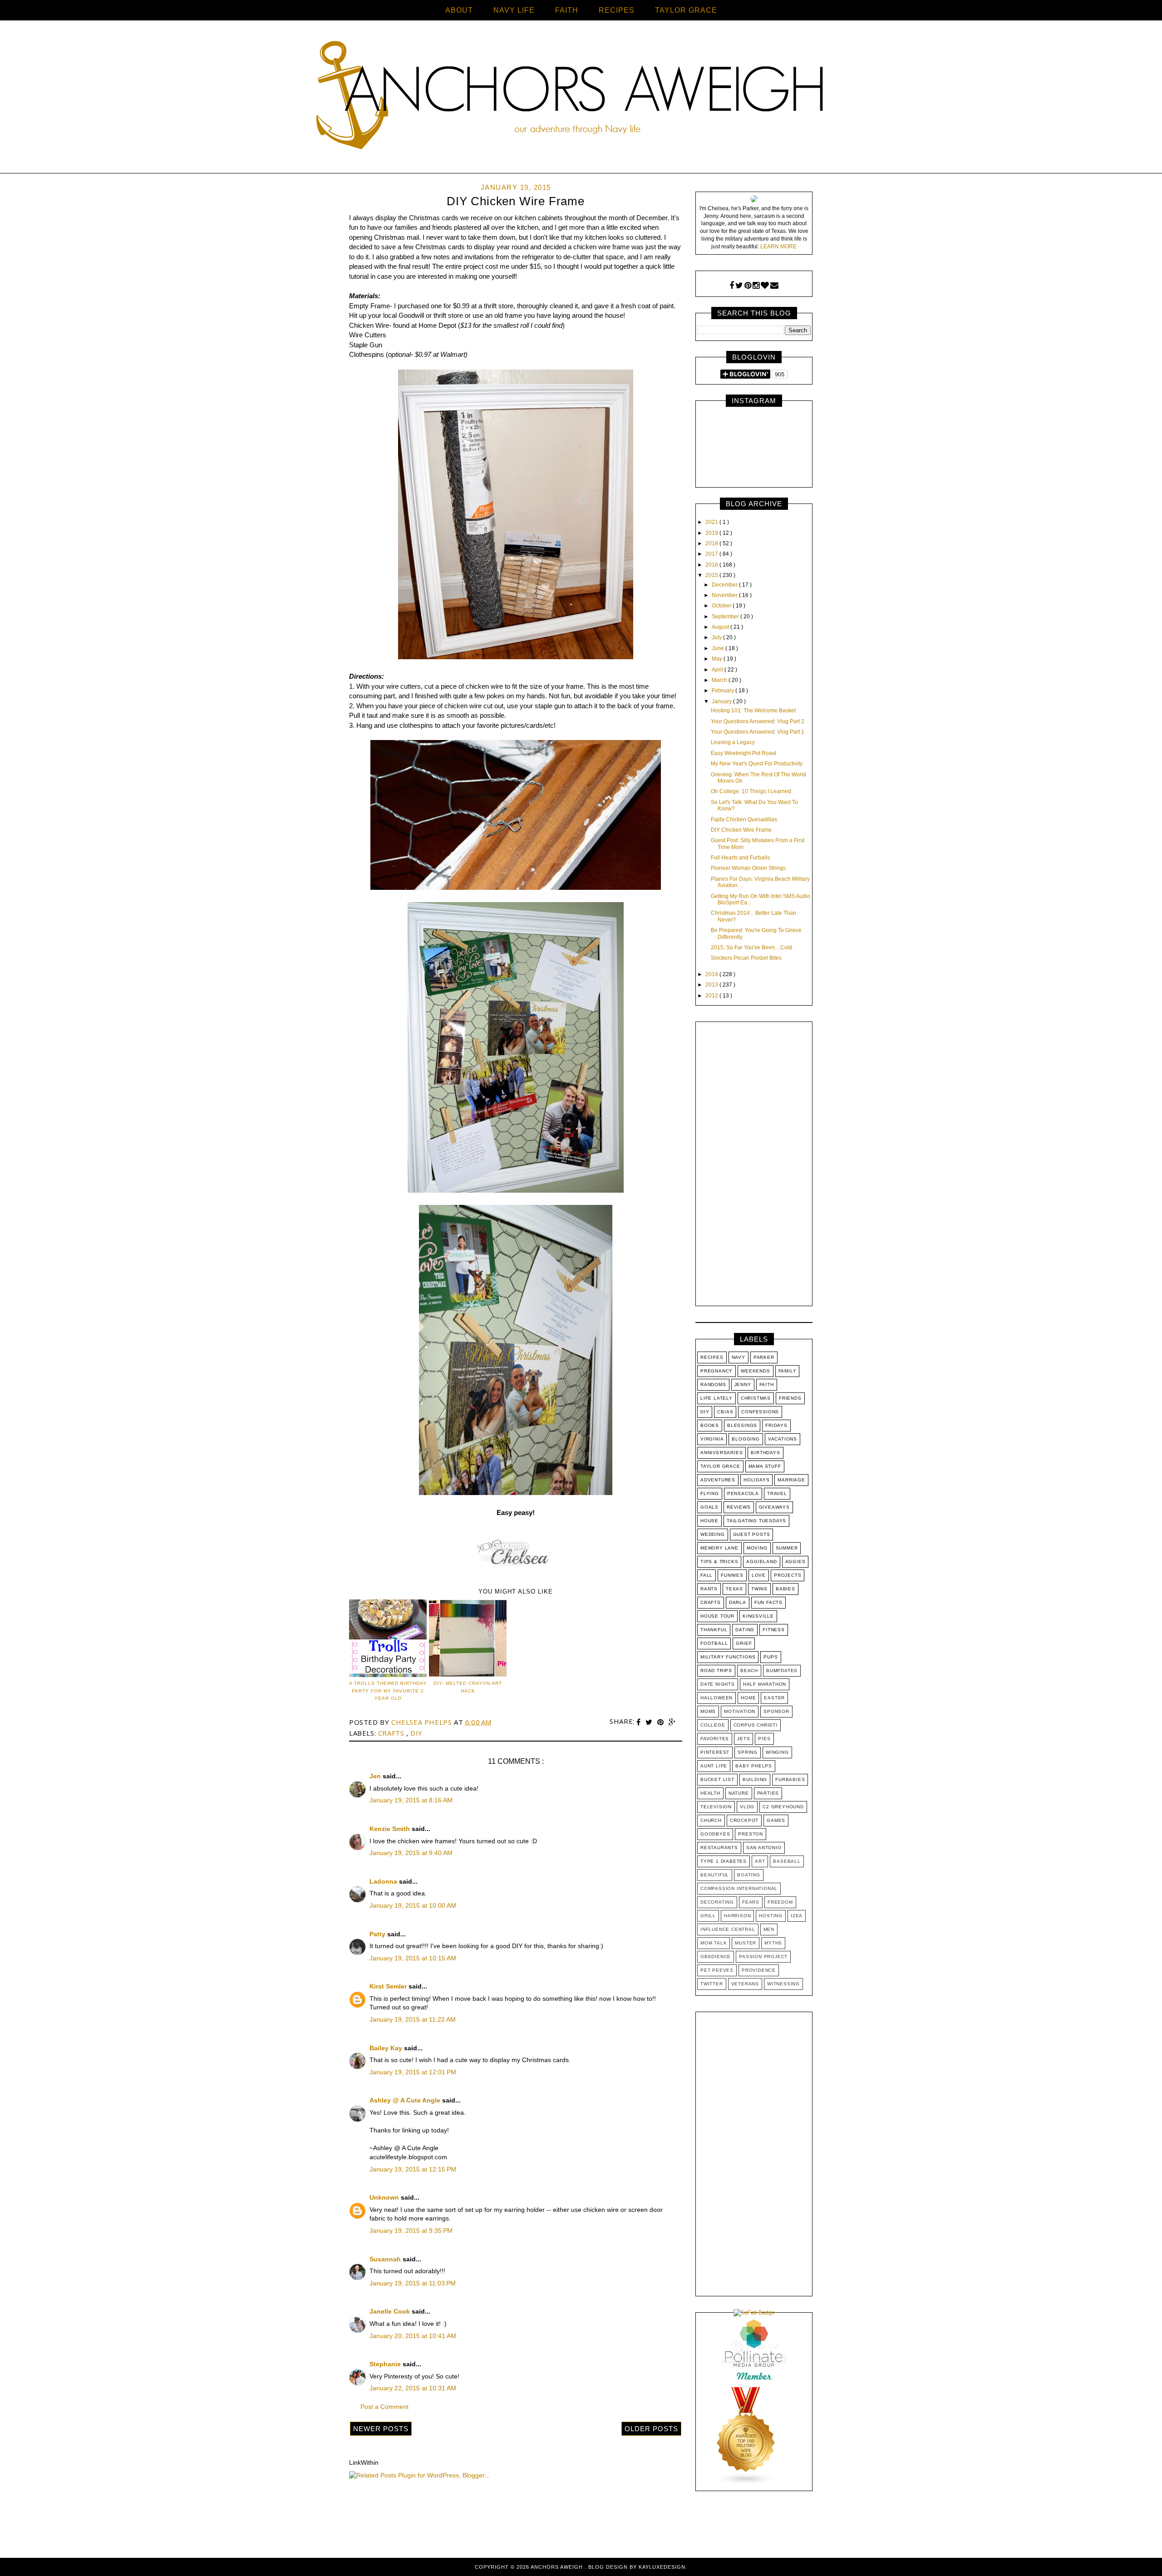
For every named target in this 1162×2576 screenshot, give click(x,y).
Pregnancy (716, 1371)
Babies (785, 1589)
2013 (712, 985)
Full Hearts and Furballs (740, 858)
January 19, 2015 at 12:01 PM (413, 2072)
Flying (710, 1493)
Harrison (737, 1916)
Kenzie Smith (391, 1829)
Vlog (747, 1807)
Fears (751, 1902)
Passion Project (763, 1957)
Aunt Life (714, 1766)
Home (748, 1698)
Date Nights (718, 1684)
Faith (767, 1384)
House (709, 1521)
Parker (764, 1357)
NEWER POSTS (381, 2429)
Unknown (385, 2197)
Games (776, 1820)
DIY (416, 1733)
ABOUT (459, 10)
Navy (739, 1357)
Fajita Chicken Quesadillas (744, 819)
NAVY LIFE (514, 10)
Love (759, 1575)
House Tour (717, 1616)
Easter (774, 1698)
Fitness (774, 1630)
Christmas (756, 1398)
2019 (712, 533)
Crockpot (744, 1820)
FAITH (567, 10)
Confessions (760, 1412)
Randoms (713, 1384)
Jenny (743, 1384)
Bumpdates (782, 1670)
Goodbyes (715, 1834)
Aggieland (761, 1562)
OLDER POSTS (651, 2429)
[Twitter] (739, 286)
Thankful (714, 1630)
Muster (746, 1943)
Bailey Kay (387, 2048)
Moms (708, 1711)
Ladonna (384, 1881)
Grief (744, 1643)
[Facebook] (732, 286)
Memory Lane (719, 1548)
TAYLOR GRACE (686, 10)
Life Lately (716, 1398)
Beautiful (715, 1875)
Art (760, 1861)
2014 (712, 974)
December (725, 585)
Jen (376, 1776)
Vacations (783, 1439)
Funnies (732, 1575)
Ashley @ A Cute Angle (406, 2100)
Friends (790, 1398)
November (725, 595)
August (721, 627)
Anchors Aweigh (558, 2567)
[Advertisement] (754, 1166)
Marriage (791, 1480)
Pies (764, 1739)
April (718, 670)
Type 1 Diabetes (724, 1861)
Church (711, 1820)
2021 (712, 522)
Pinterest (715, 1752)
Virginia (712, 1439)
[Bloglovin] (765, 286)
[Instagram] (756, 286)
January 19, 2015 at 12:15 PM (413, 2169)
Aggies (795, 1562)
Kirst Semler (389, 1986)
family (788, 1371)
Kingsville (758, 1616)
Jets (743, 1739)
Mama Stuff (765, 1466)
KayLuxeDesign (662, 2567)
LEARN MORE (778, 247)
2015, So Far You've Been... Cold (751, 947)
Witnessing (783, 1984)
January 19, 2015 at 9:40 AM (411, 1853)
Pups (771, 1657)
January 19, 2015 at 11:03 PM (413, 2283)
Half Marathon (765, 1684)
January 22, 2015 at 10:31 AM (413, 2388)
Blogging (746, 1439)
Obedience (716, 1957)
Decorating (717, 1902)
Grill (708, 1916)
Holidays (756, 1480)
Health (710, 1793)
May (718, 659)
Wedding (713, 1534)
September (726, 617)
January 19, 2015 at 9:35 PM (411, 2231)
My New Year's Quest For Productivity (757, 764)
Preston (751, 1834)
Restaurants (719, 1848)
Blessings (742, 1425)
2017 (712, 554)
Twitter (712, 1984)
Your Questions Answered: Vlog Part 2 (758, 721)
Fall (707, 1575)
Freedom (780, 1902)
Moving (757, 1548)
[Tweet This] (650, 1722)
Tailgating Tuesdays (756, 1521)
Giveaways (774, 1507)
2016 (712, 565)
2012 (712, 996)
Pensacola (743, 1493)
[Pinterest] (748, 286)
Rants (709, 1589)
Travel (777, 1493)
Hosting (771, 1916)
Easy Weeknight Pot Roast (743, 753)
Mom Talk (714, 1943)
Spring (748, 1752)
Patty (378, 1934)
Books (710, 1425)
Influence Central (728, 1929)
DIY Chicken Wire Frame (741, 830)
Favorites (715, 1739)
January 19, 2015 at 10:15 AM (413, 1958)
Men (769, 1929)
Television (716, 1807)
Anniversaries (721, 1453)
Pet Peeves (717, 1970)
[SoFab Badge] (754, 2313)
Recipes (712, 1357)
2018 (712, 543)
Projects (788, 1575)
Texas (734, 1589)
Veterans (745, 1984)
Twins (759, 1589)
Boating (749, 1875)
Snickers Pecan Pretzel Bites (746, 958)
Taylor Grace (720, 1466)
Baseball (787, 1861)
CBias (725, 1412)
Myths (773, 1943)
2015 (712, 575)
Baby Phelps (754, 1766)
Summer (787, 1548)
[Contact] (774, 286)
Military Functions (728, 1657)
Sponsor (776, 1711)
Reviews (739, 1507)
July (717, 637)
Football (714, 1643)
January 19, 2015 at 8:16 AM (411, 1800)
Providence (759, 1970)
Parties (768, 1793)
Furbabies (790, 1779)
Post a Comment (384, 2407)
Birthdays (765, 1453)
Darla (738, 1602)
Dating (745, 1630)
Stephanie (386, 2364)
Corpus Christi (756, 1725)
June (719, 648)
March (720, 680)
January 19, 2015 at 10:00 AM (413, 1905)
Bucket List (717, 1779)
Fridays (776, 1425)
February (724, 691)
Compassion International (739, 1888)
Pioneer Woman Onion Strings (748, 868)
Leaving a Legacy (733, 742)
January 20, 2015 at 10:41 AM (413, 2336)
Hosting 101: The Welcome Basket (753, 711)
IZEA (797, 1916)
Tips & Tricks (719, 1562)
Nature (739, 1793)
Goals (709, 1507)
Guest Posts (752, 1534)
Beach (749, 1670)
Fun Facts (768, 1602)
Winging (777, 1752)
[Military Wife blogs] (746, 2483)
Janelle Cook (391, 2311)
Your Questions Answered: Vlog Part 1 (758, 732)
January (722, 701)
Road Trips (716, 1670)
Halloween (716, 1698)
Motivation (740, 1711)
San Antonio (764, 1848)
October (722, 606)
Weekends (755, 1371)
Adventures (718, 1480)
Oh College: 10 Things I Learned (751, 791)
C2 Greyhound (783, 1807)
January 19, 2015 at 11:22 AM (413, 2019)
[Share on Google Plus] (672, 1722)
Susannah (386, 2259)
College (713, 1725)
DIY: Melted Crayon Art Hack (468, 1687)
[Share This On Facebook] (640, 1722)
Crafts (392, 1733)
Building (755, 1779)
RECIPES (617, 10)
